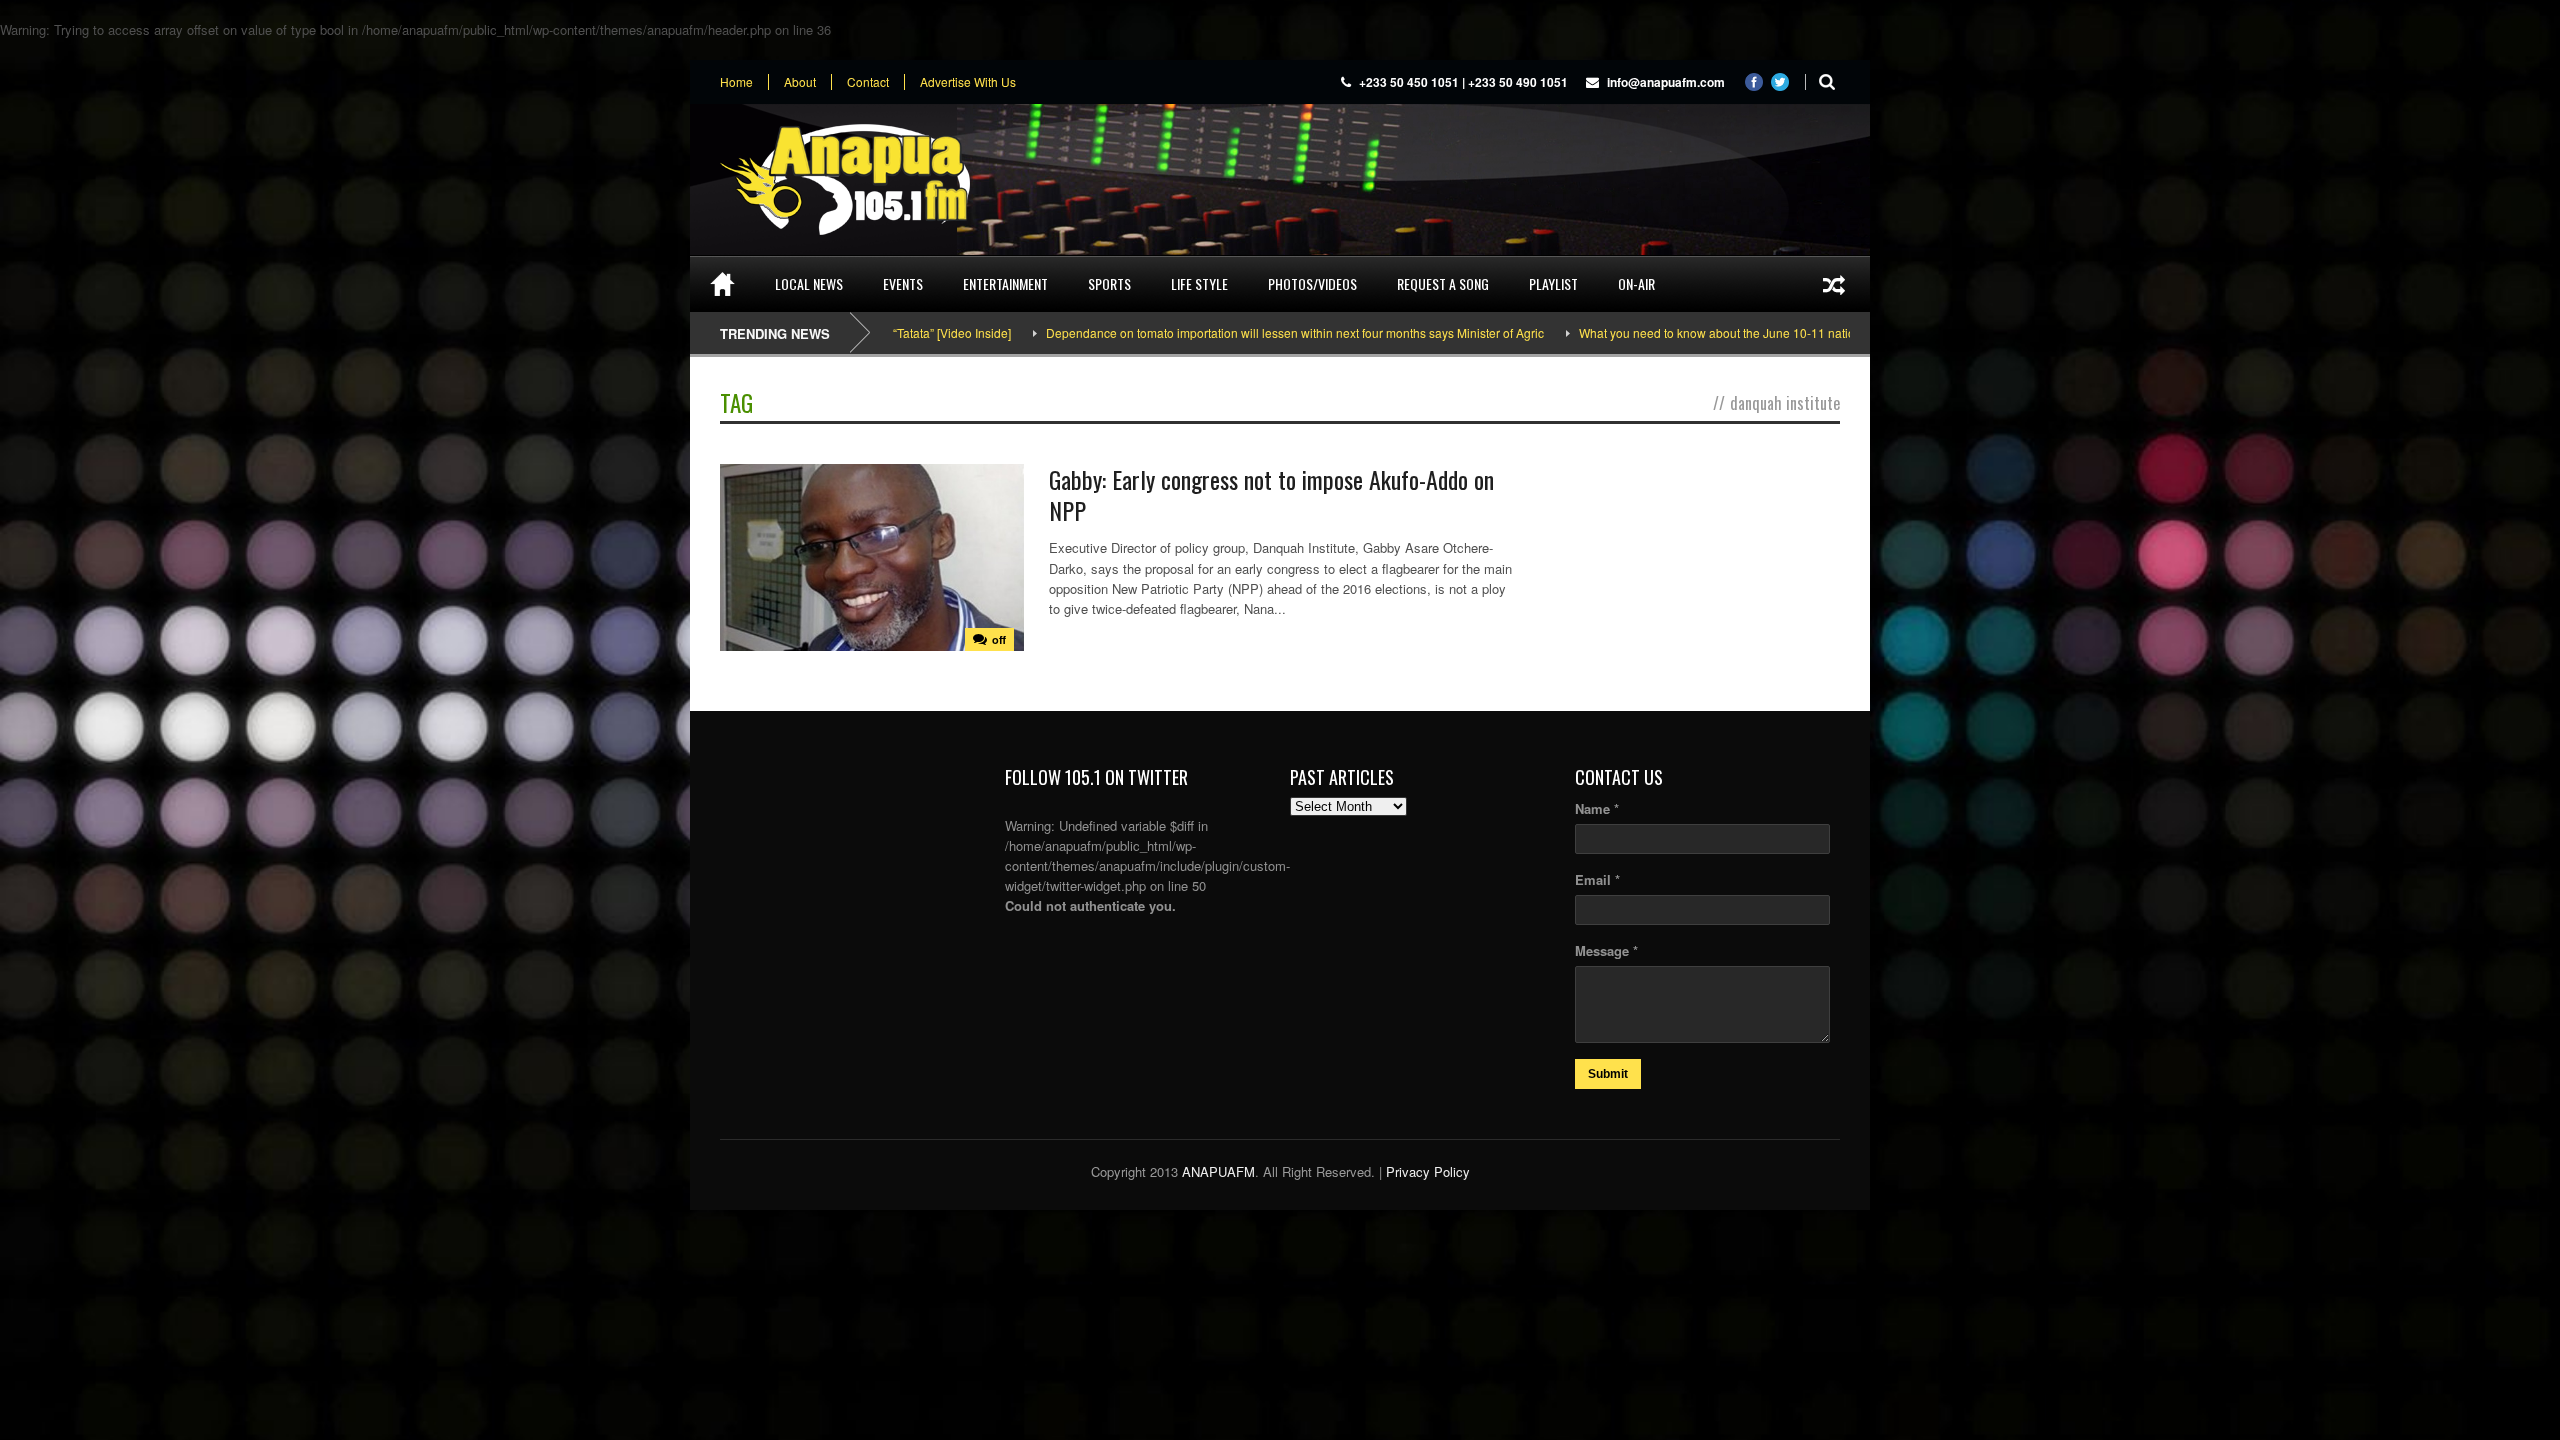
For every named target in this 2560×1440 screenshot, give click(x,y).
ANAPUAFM (1218, 1171)
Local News (809, 283)
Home (736, 82)
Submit (1608, 1074)
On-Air (1636, 283)
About (800, 82)
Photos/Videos (1312, 283)
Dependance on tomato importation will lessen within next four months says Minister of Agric (1218, 332)
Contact (868, 82)
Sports (1109, 283)
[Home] (722, 284)
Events (903, 283)
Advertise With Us (968, 82)
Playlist (1553, 283)
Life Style (1199, 283)
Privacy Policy (1428, 1171)
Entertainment (1005, 283)
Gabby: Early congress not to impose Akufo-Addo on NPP (1271, 494)
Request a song (1443, 283)
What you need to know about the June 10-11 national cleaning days (1688, 332)
